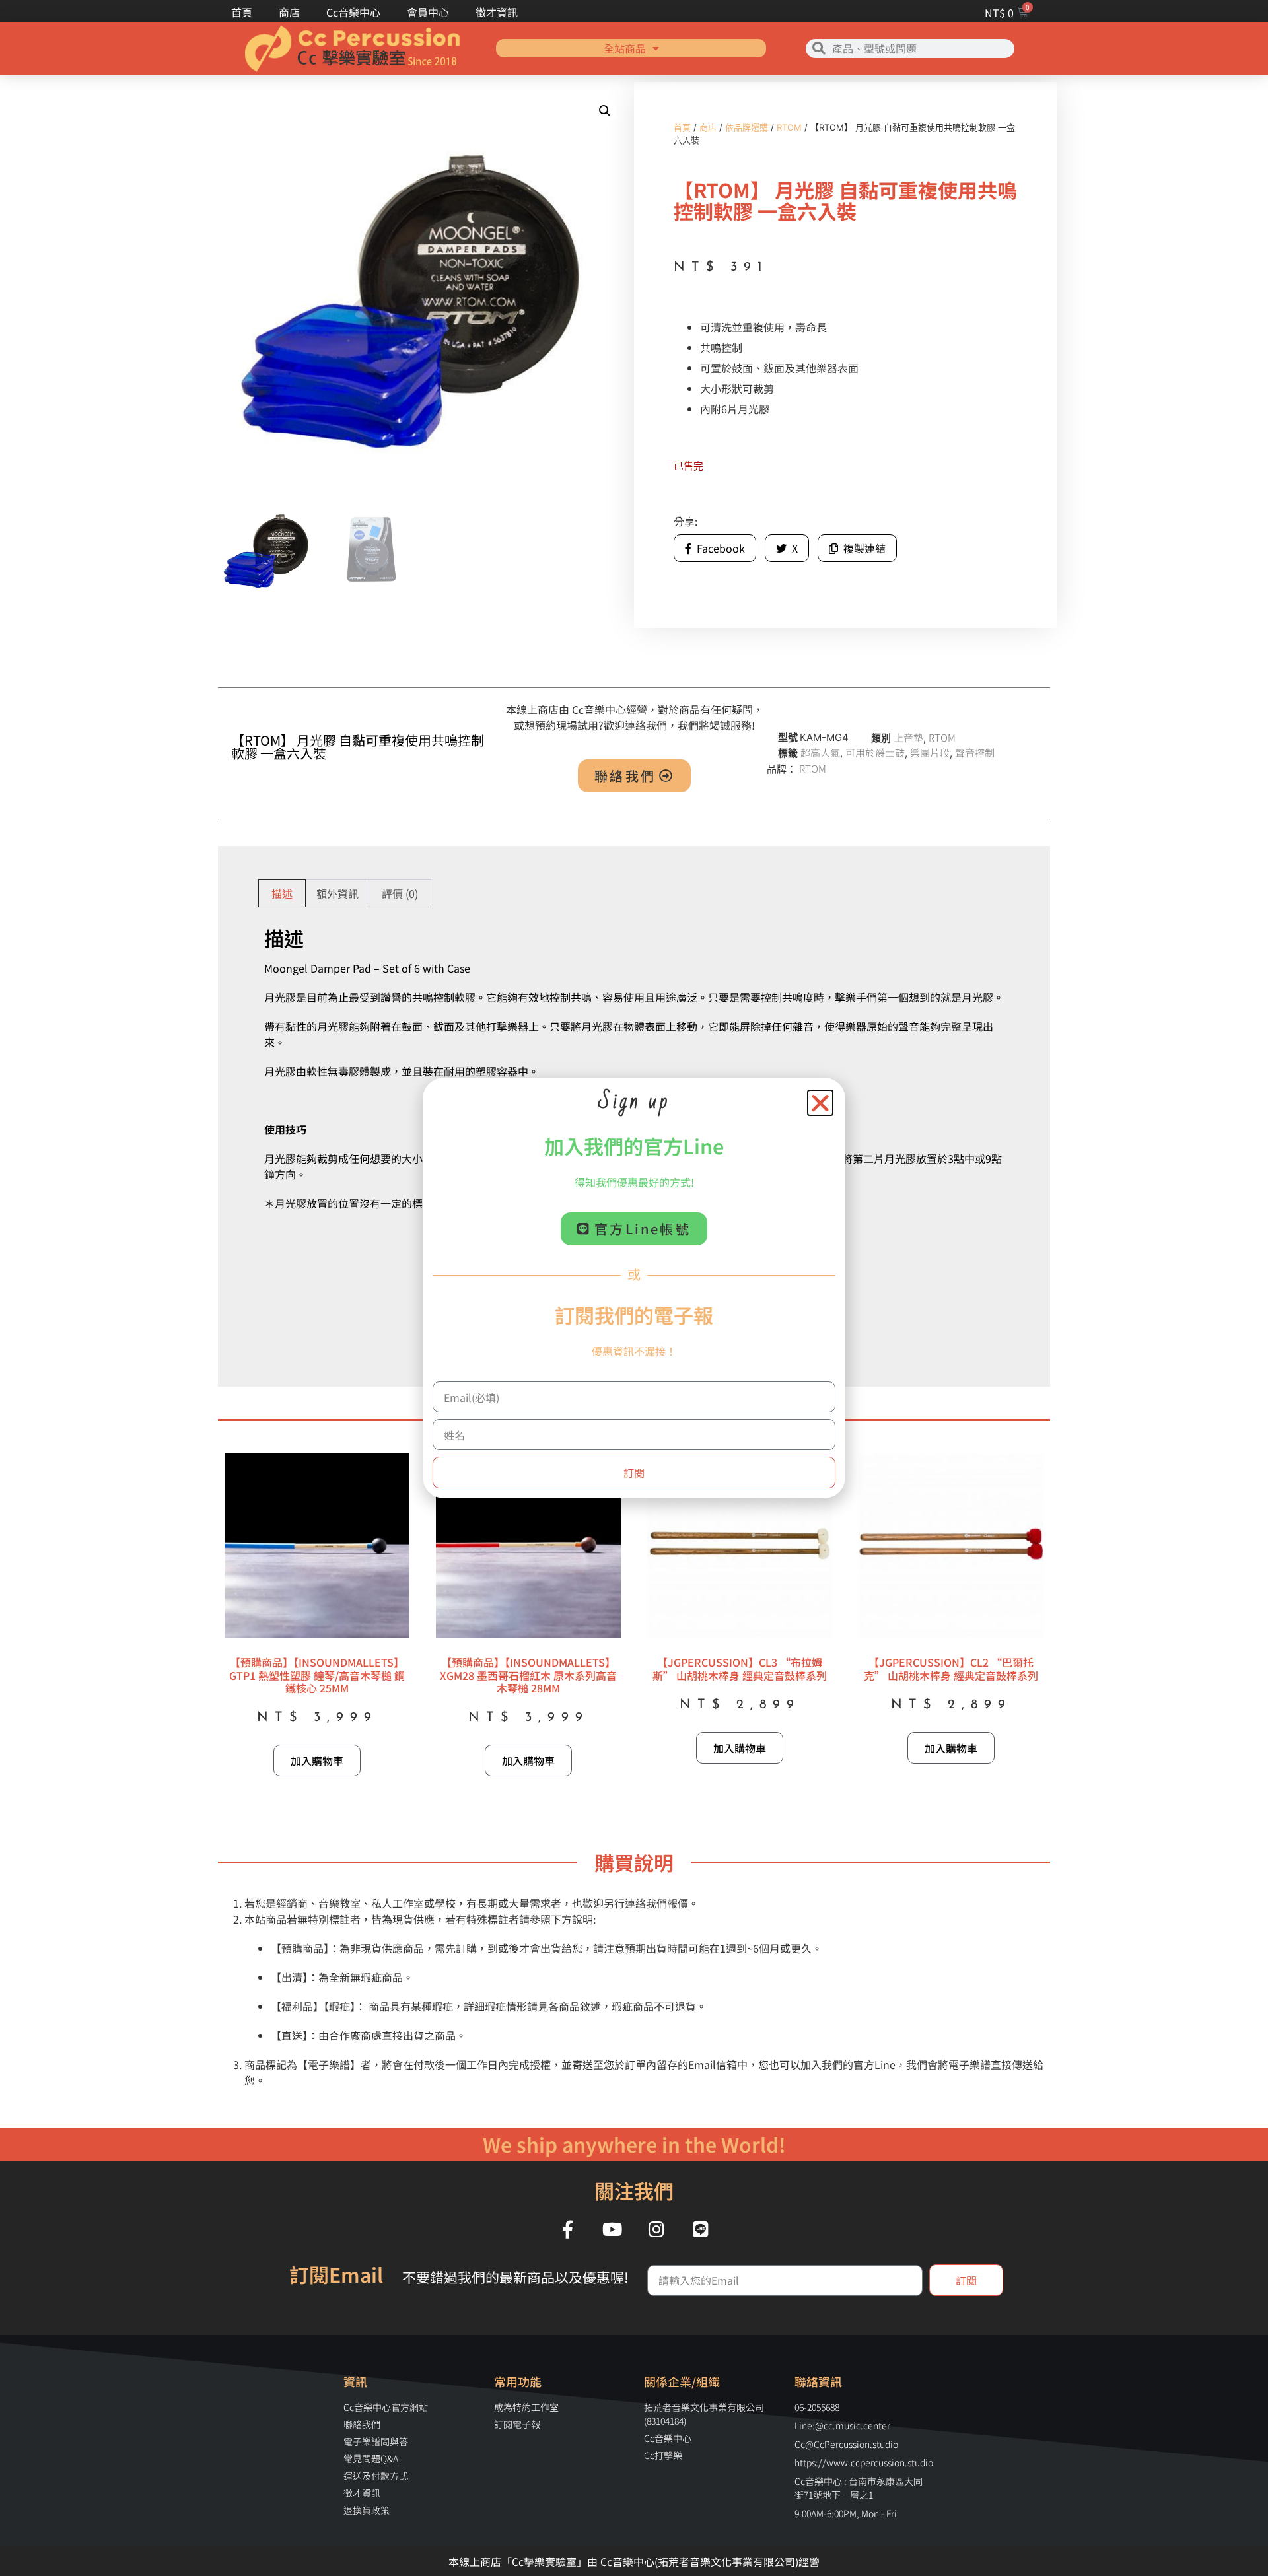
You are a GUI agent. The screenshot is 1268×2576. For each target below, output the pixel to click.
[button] (820, 1103)
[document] (634, 1288)
